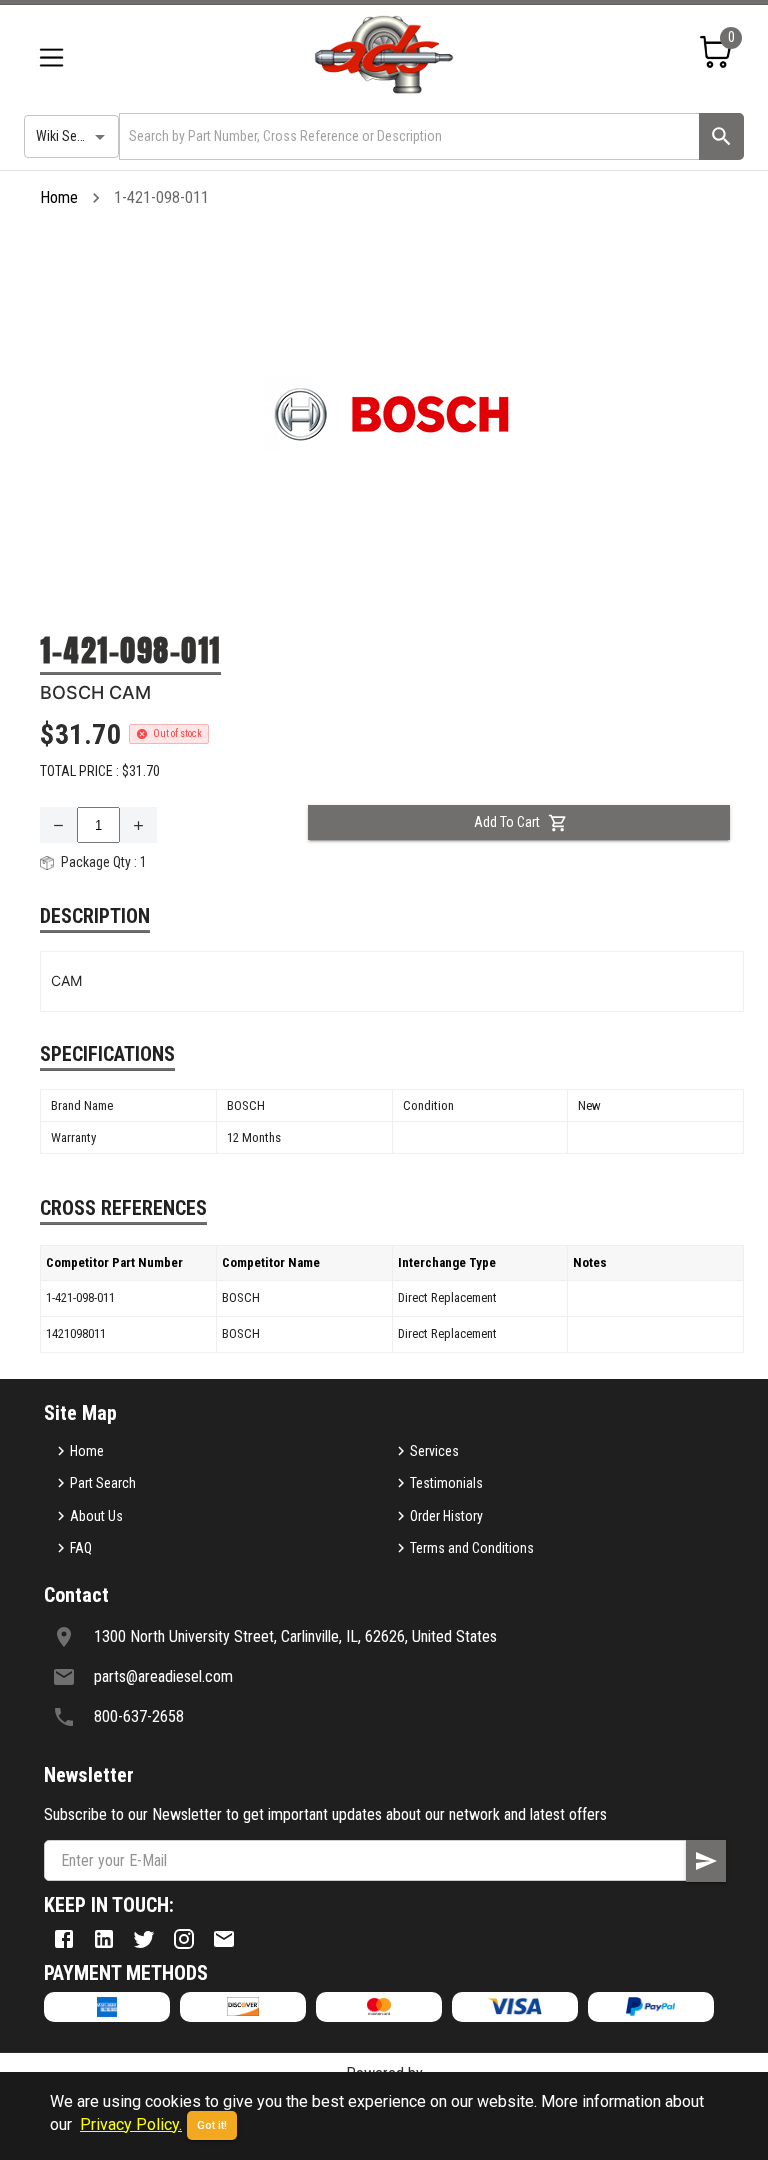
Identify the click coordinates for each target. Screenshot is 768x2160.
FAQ (81, 1548)
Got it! (212, 2125)
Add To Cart (507, 822)
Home (59, 197)
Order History (446, 1516)
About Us (96, 1516)
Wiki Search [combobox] (69, 136)
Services (434, 1451)
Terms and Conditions (472, 1548)
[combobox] (407, 136)
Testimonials (446, 1483)
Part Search (103, 1483)
